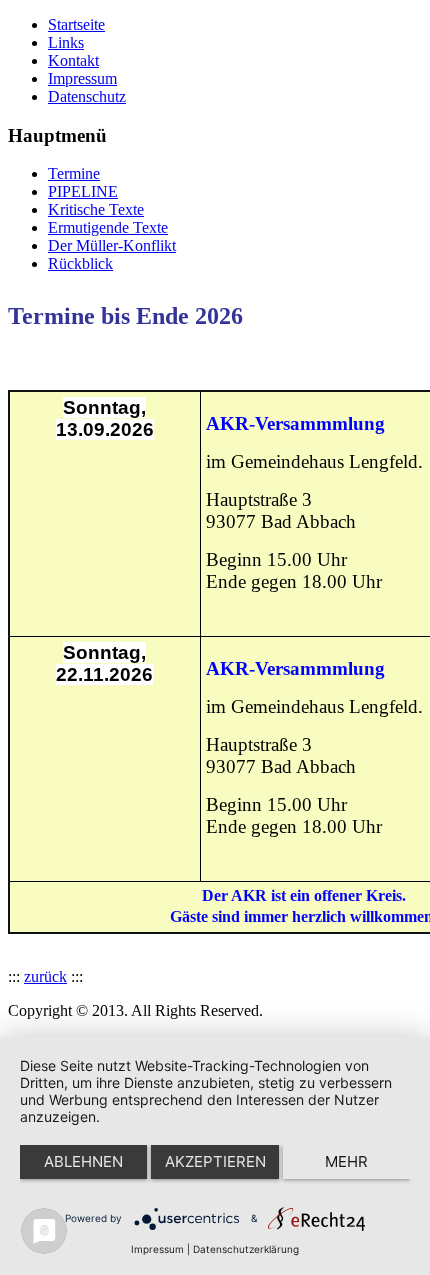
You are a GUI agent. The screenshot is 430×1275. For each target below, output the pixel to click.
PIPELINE (83, 191)
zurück (45, 976)
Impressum (82, 78)
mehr (346, 1161)
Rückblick (80, 263)
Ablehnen (83, 1161)
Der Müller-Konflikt (112, 245)
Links (66, 42)
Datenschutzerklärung (246, 1249)
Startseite (76, 24)
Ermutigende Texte (108, 227)
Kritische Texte (96, 209)
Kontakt (73, 60)
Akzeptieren (215, 1161)
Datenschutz (87, 96)
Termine (74, 173)
